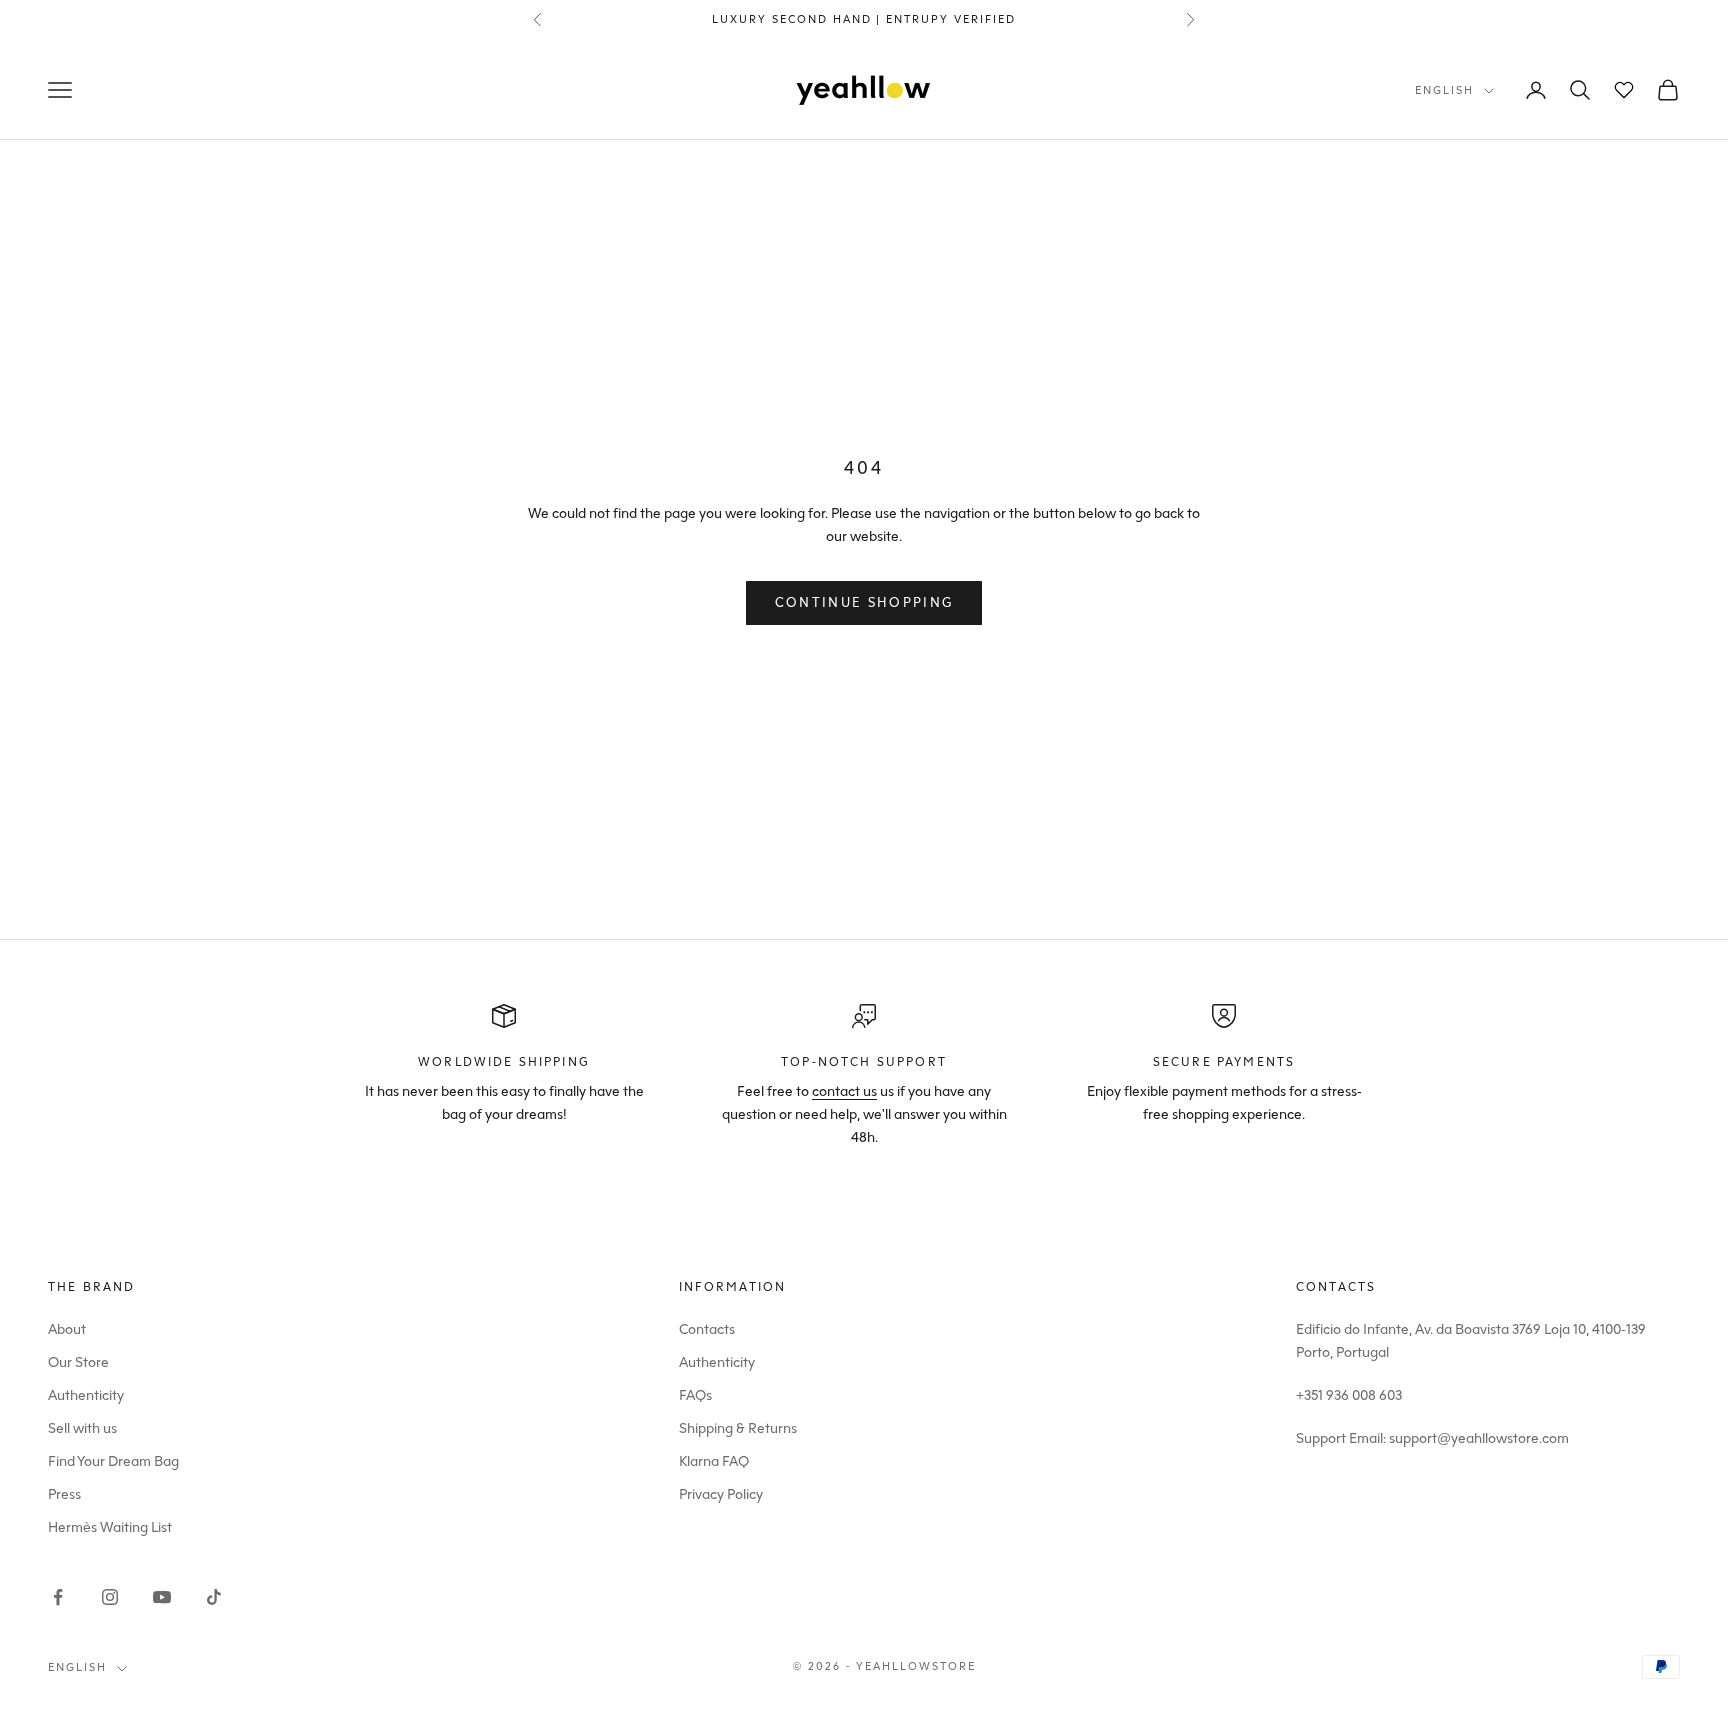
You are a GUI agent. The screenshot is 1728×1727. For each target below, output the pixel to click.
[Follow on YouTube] (162, 1597)
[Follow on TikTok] (214, 1597)
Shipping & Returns (738, 1428)
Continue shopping (864, 602)
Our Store (78, 1362)
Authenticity (86, 1395)
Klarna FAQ (714, 1461)
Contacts (707, 1329)
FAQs (695, 1395)
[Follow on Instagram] (110, 1597)
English (1444, 90)
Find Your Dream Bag (113, 1461)
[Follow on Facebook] (58, 1597)
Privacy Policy (721, 1494)
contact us (844, 1091)
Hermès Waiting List (110, 1527)
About (67, 1329)
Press (64, 1494)
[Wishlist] (1624, 90)
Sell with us (82, 1428)
